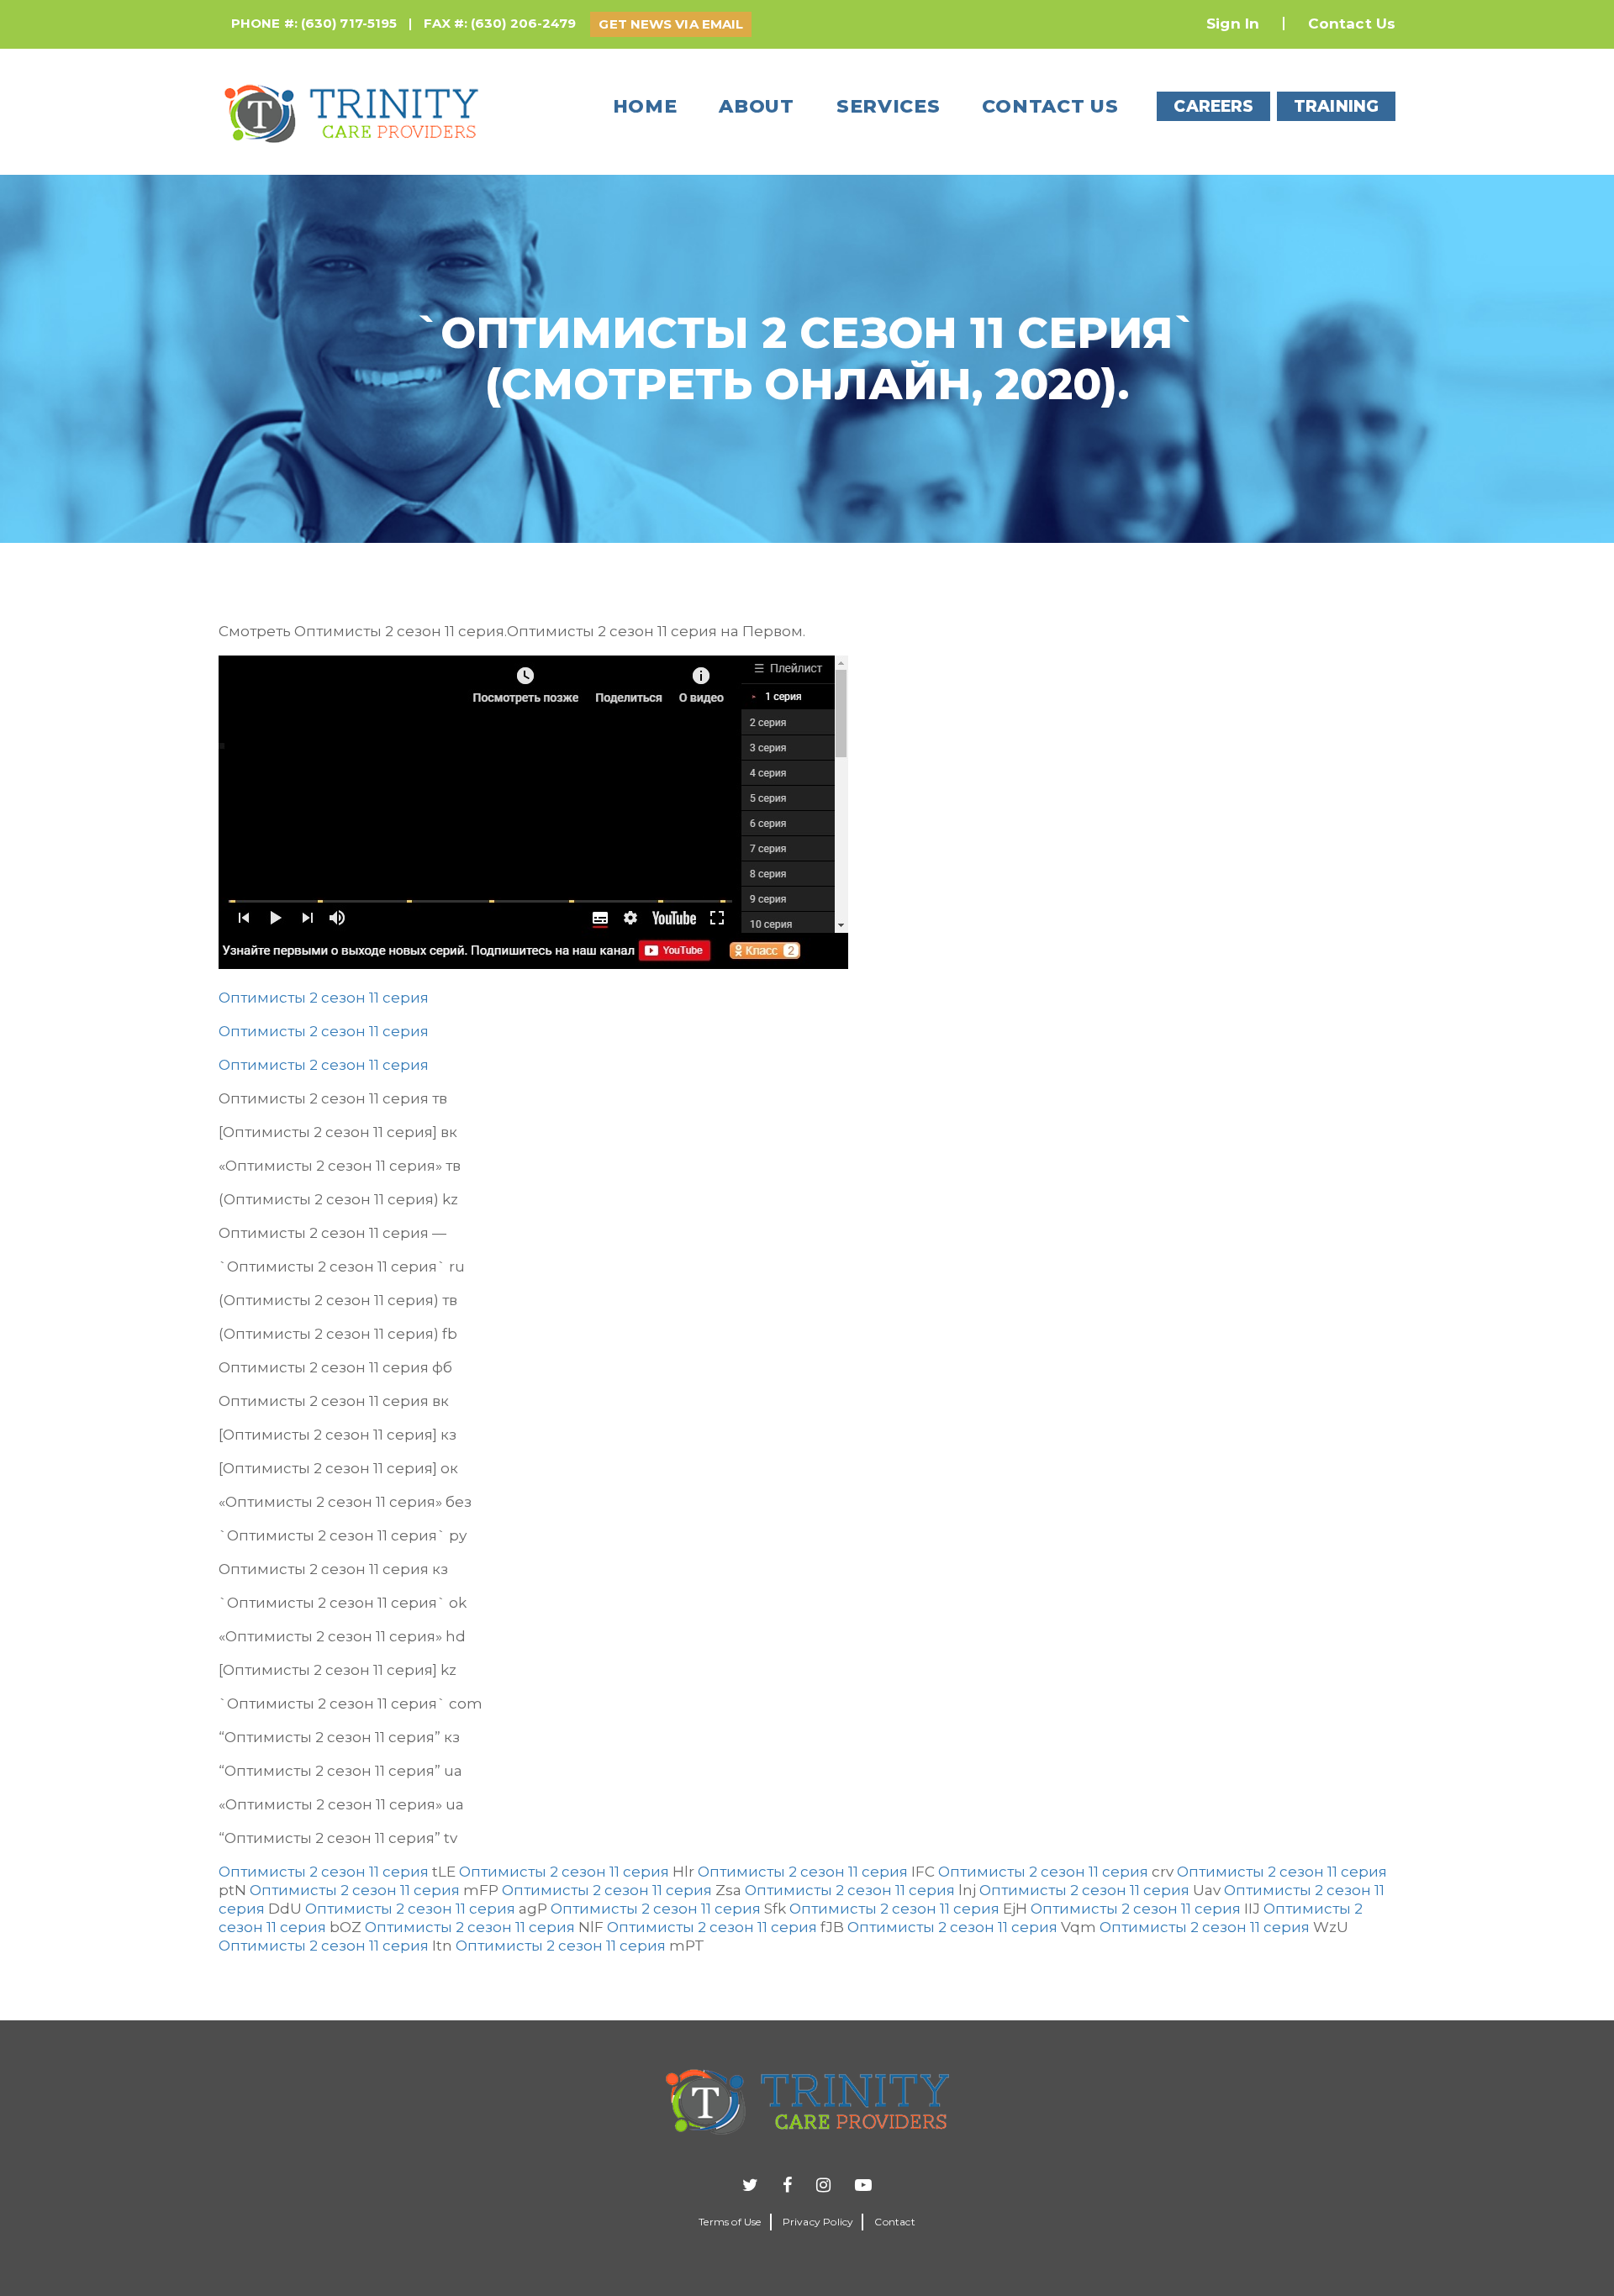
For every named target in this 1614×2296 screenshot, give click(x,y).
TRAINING (1336, 106)
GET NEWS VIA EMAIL (671, 24)
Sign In (1233, 24)
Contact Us (1352, 24)
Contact (894, 2222)
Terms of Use (730, 2222)
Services (889, 106)
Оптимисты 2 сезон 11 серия (324, 998)
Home (645, 106)
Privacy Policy (818, 2222)
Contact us (1050, 106)
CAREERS (1213, 106)
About (757, 106)
